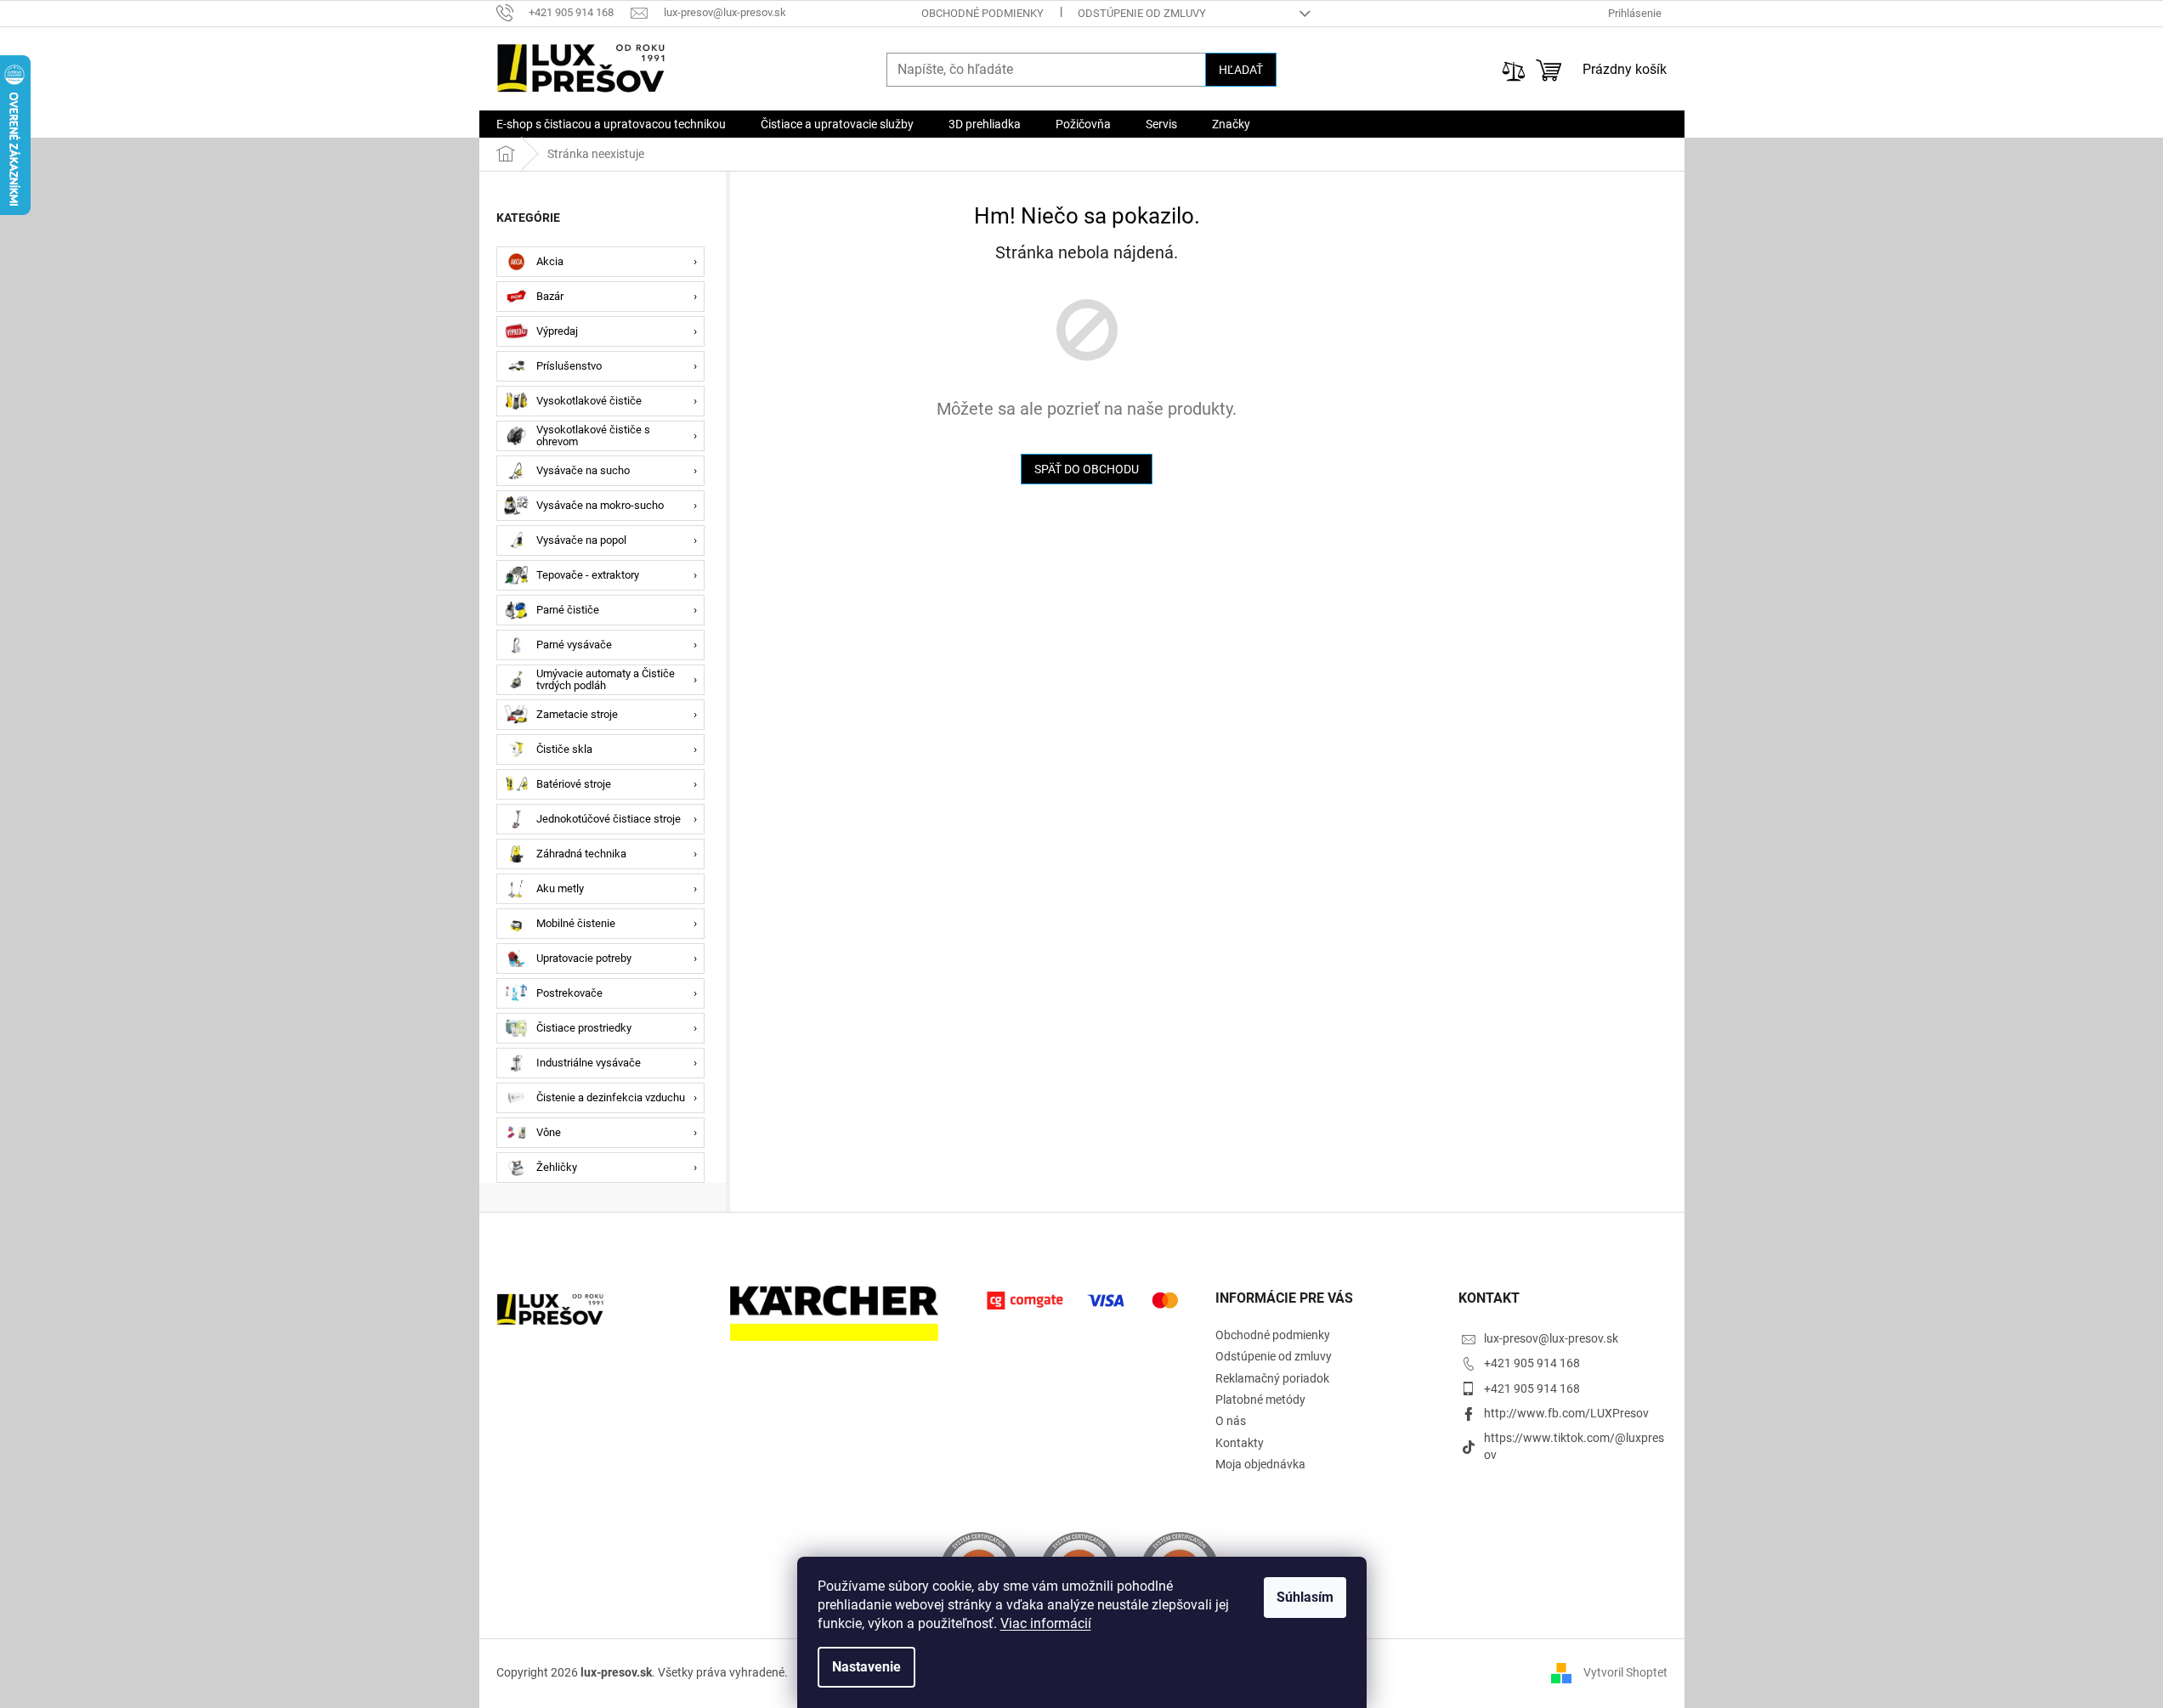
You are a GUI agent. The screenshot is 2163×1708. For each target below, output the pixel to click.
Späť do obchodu (1087, 469)
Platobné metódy (1260, 1400)
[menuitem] (611, 124)
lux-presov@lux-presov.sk (1551, 1338)
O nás (1231, 1421)
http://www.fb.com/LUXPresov (1566, 1413)
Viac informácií (1046, 1623)
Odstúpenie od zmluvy (1142, 13)
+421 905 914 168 (1532, 1363)
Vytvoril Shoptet (1625, 1672)
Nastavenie (866, 1667)
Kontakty (1240, 1443)
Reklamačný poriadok (1272, 1378)
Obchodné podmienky (982, 13)
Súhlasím (1305, 1597)
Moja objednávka (1260, 1464)
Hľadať (1241, 70)
